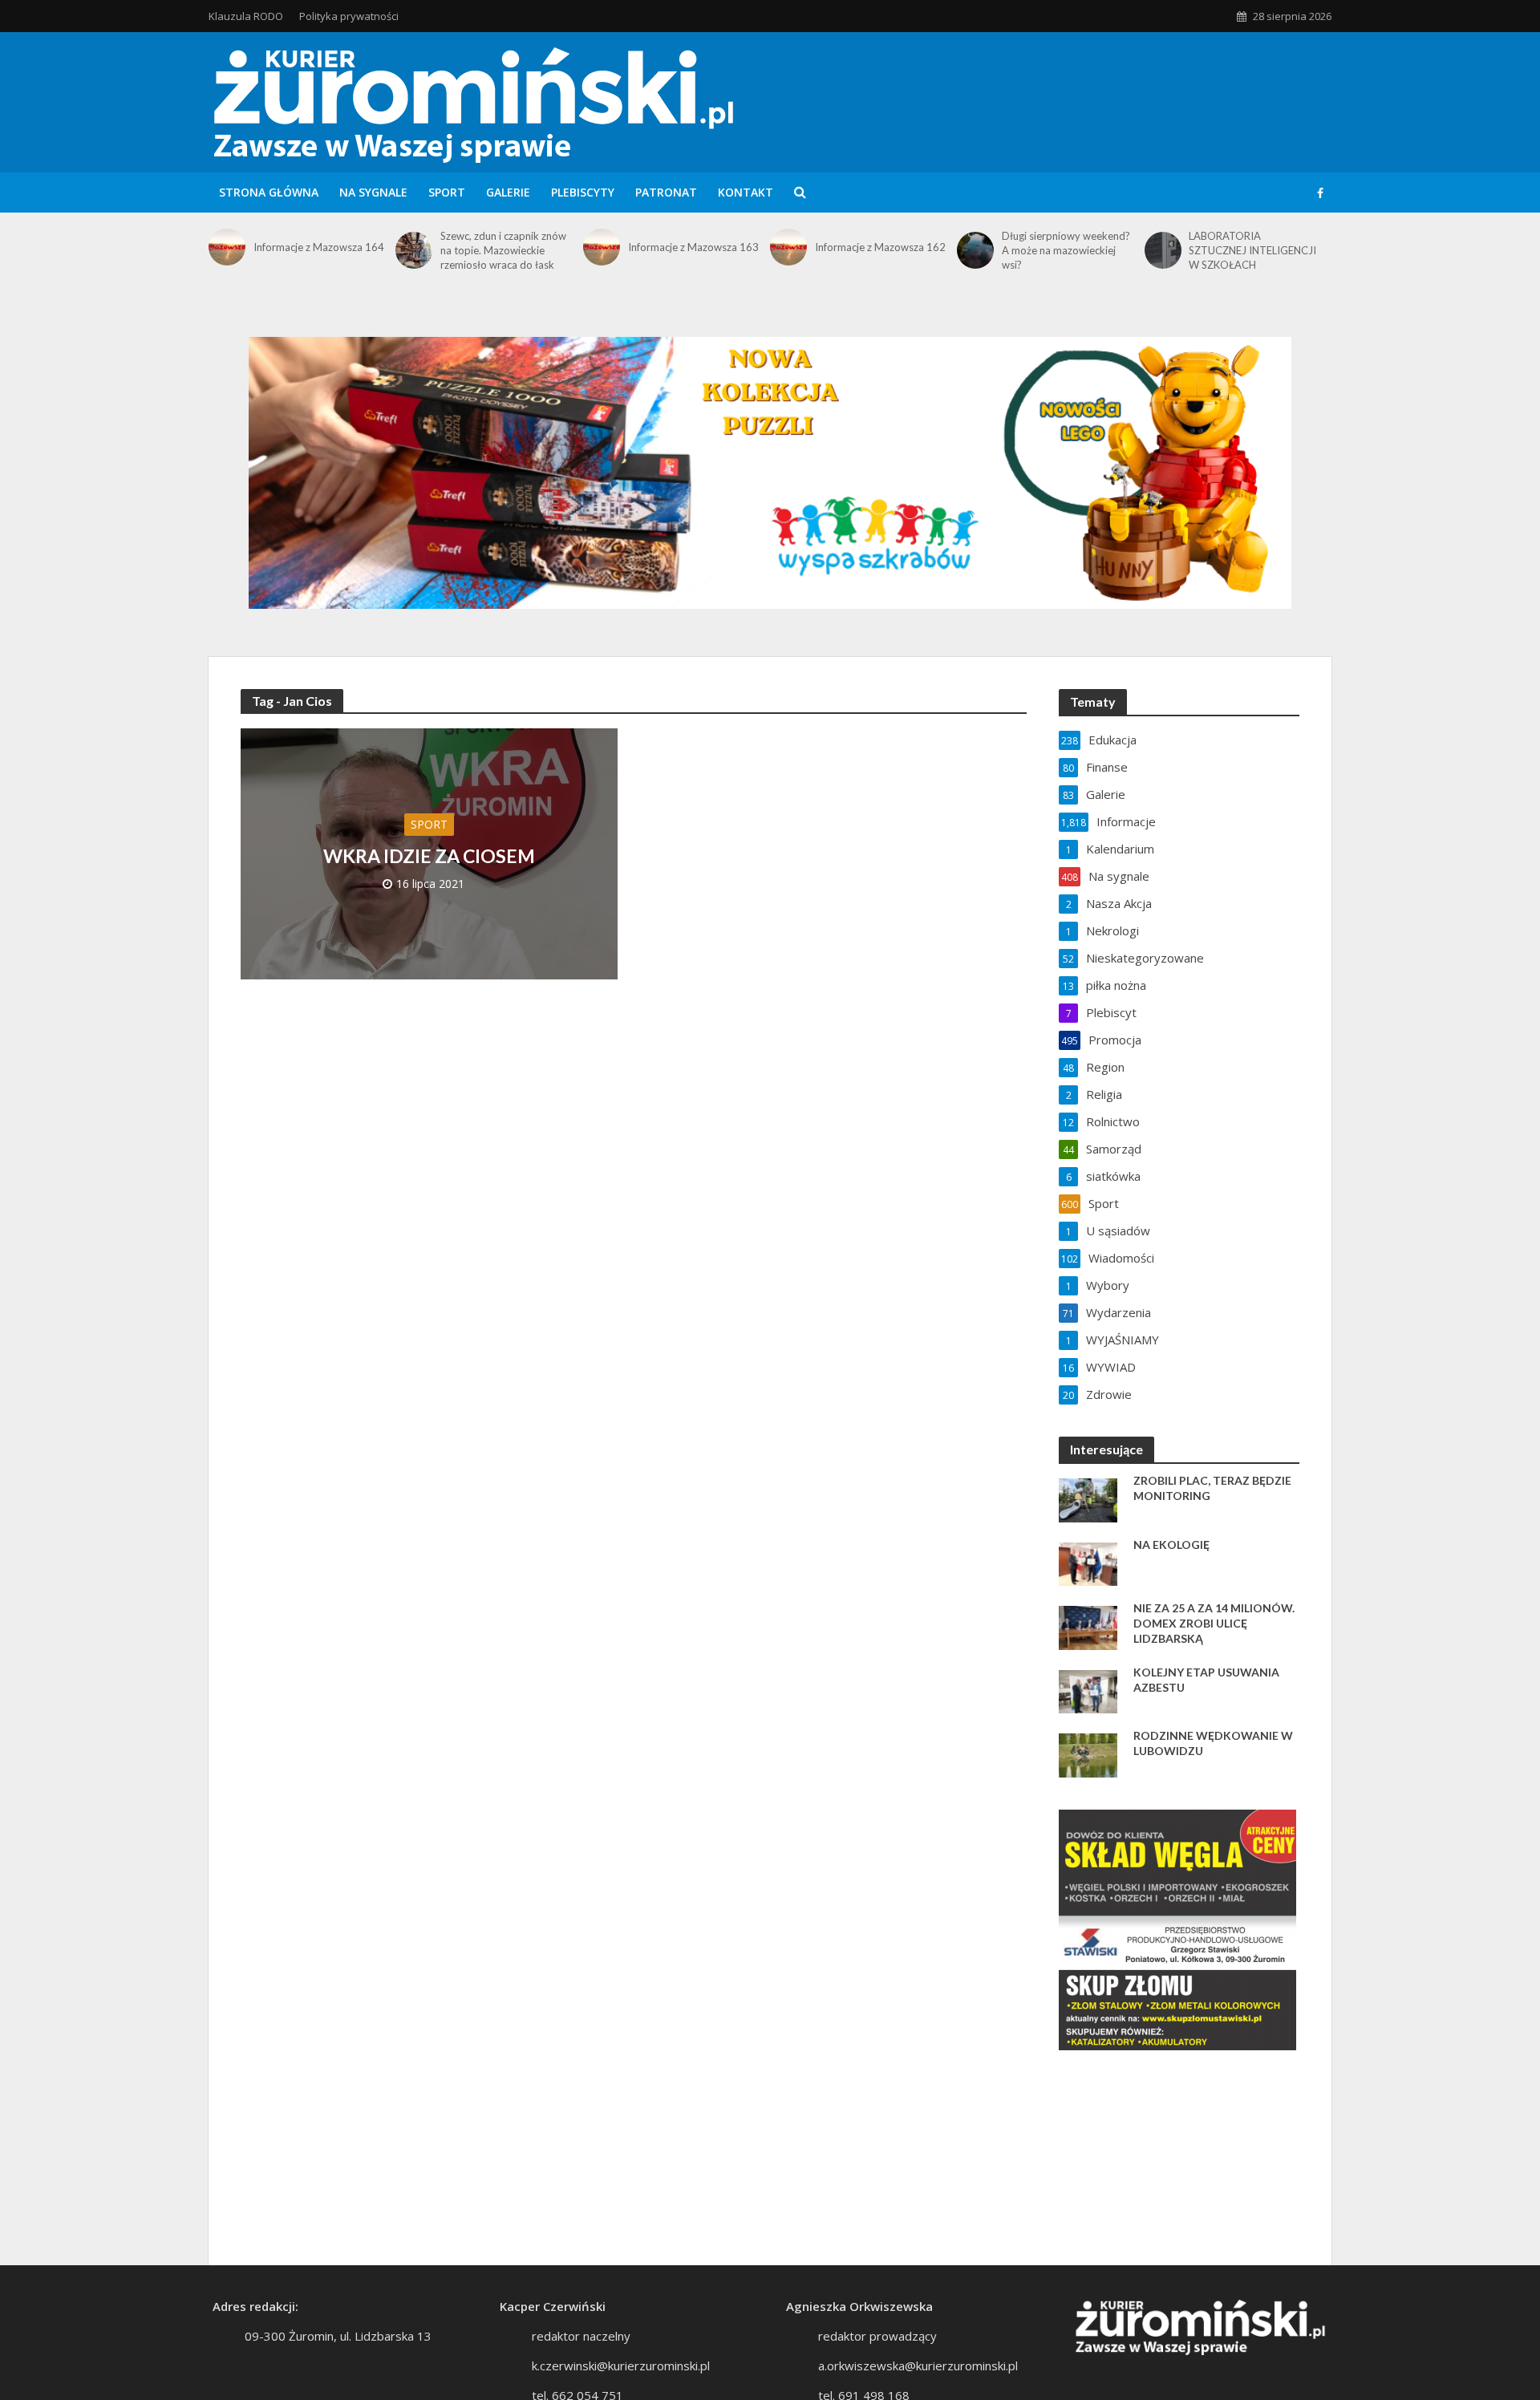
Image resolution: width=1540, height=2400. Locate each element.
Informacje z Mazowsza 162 (880, 247)
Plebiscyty (583, 192)
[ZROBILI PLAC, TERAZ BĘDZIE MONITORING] (1088, 1498)
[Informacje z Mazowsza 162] (788, 247)
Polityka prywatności (349, 16)
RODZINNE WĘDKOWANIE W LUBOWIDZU (1213, 1743)
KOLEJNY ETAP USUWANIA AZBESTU (1206, 1680)
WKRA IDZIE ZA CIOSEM (429, 856)
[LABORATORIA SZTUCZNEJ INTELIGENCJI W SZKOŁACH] (1163, 250)
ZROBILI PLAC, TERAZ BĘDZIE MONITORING (1212, 1488)
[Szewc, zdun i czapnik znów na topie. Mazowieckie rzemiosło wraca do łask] (414, 250)
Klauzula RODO (246, 16)
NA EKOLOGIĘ (1171, 1545)
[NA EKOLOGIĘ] (1088, 1563)
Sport (447, 192)
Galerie (508, 192)
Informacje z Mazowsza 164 (319, 247)
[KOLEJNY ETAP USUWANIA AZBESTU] (1088, 1690)
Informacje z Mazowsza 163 (693, 247)
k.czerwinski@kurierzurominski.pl (621, 2366)
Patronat (666, 192)
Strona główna (269, 192)
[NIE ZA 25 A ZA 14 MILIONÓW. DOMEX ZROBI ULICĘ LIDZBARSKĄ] (1088, 1626)
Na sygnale (373, 192)
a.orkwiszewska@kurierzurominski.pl (918, 2366)
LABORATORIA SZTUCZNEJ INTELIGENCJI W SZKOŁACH (1252, 250)
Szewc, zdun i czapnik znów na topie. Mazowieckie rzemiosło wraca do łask (503, 250)
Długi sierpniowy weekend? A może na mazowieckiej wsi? (1066, 250)
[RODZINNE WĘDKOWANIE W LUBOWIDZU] (1088, 1753)
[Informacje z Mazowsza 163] (602, 247)
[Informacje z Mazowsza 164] (227, 247)
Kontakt (746, 192)
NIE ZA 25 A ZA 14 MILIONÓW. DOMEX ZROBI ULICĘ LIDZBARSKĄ (1214, 1623)
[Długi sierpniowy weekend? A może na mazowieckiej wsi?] (975, 250)
